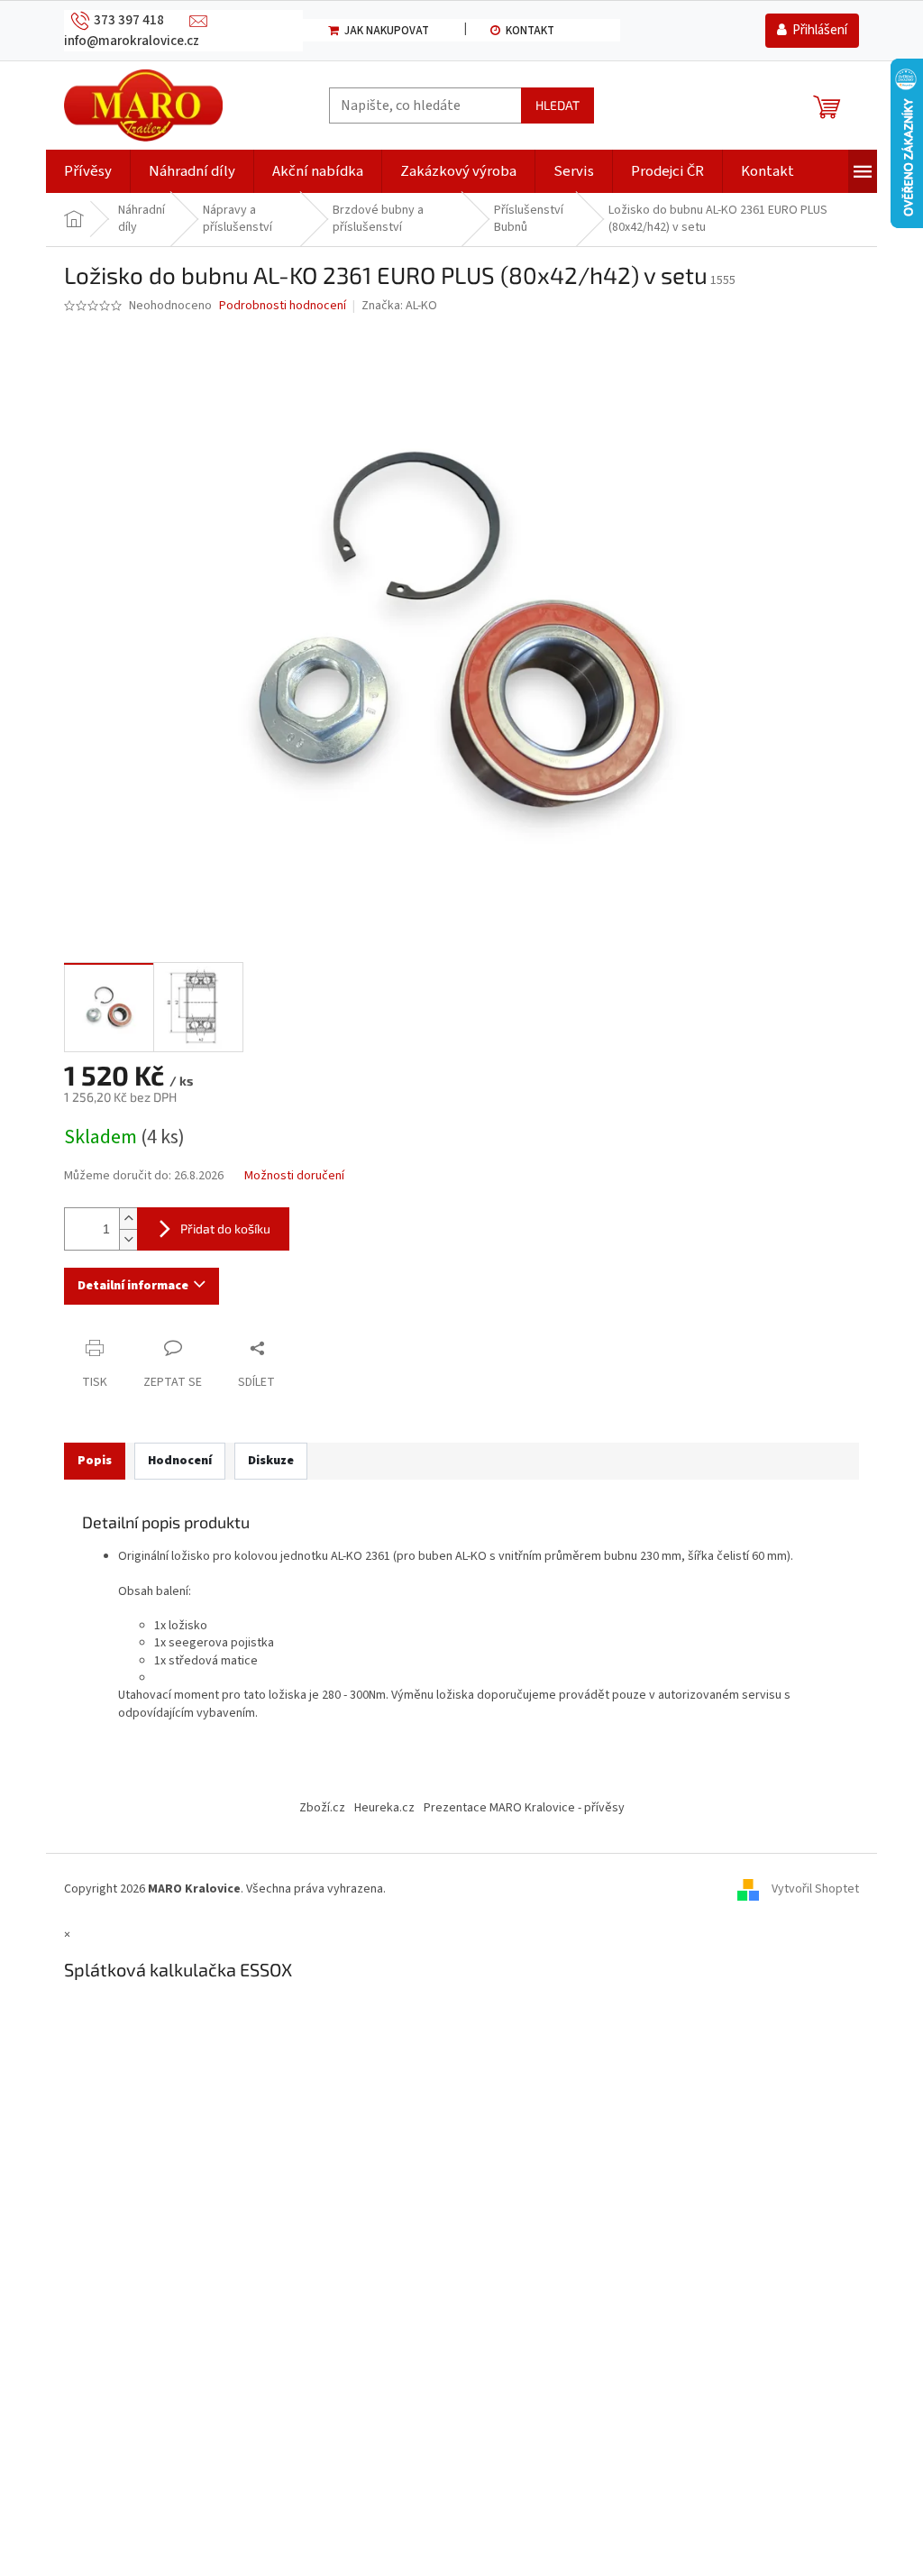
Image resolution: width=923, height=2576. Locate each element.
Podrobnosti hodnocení (283, 306)
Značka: (399, 306)
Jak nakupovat (387, 31)
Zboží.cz (322, 1808)
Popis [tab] (95, 1461)
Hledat (557, 105)
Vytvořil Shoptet (815, 1889)
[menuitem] (88, 171)
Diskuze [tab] (271, 1461)
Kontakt (530, 31)
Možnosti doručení (294, 1176)
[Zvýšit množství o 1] (128, 1219)
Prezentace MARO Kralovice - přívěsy (524, 1808)
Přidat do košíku (225, 1228)
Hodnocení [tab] (180, 1461)
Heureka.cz (384, 1808)
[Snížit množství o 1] (128, 1239)
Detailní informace (133, 1286)
